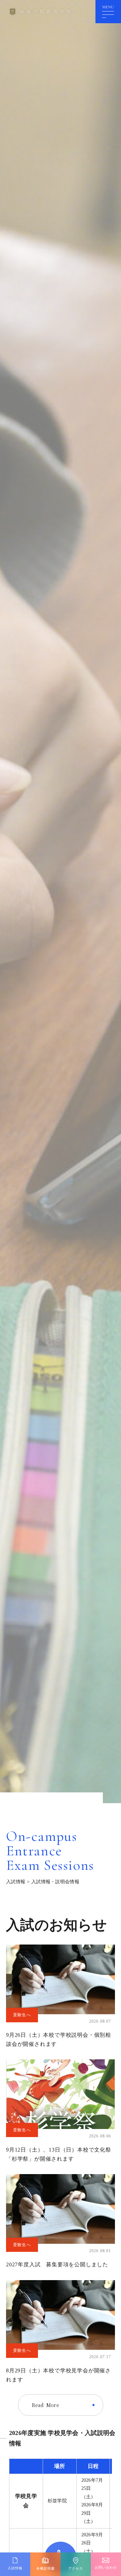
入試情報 (16, 1882)
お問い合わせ (106, 2567)
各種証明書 (46, 2568)
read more (46, 2405)
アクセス (76, 2568)
